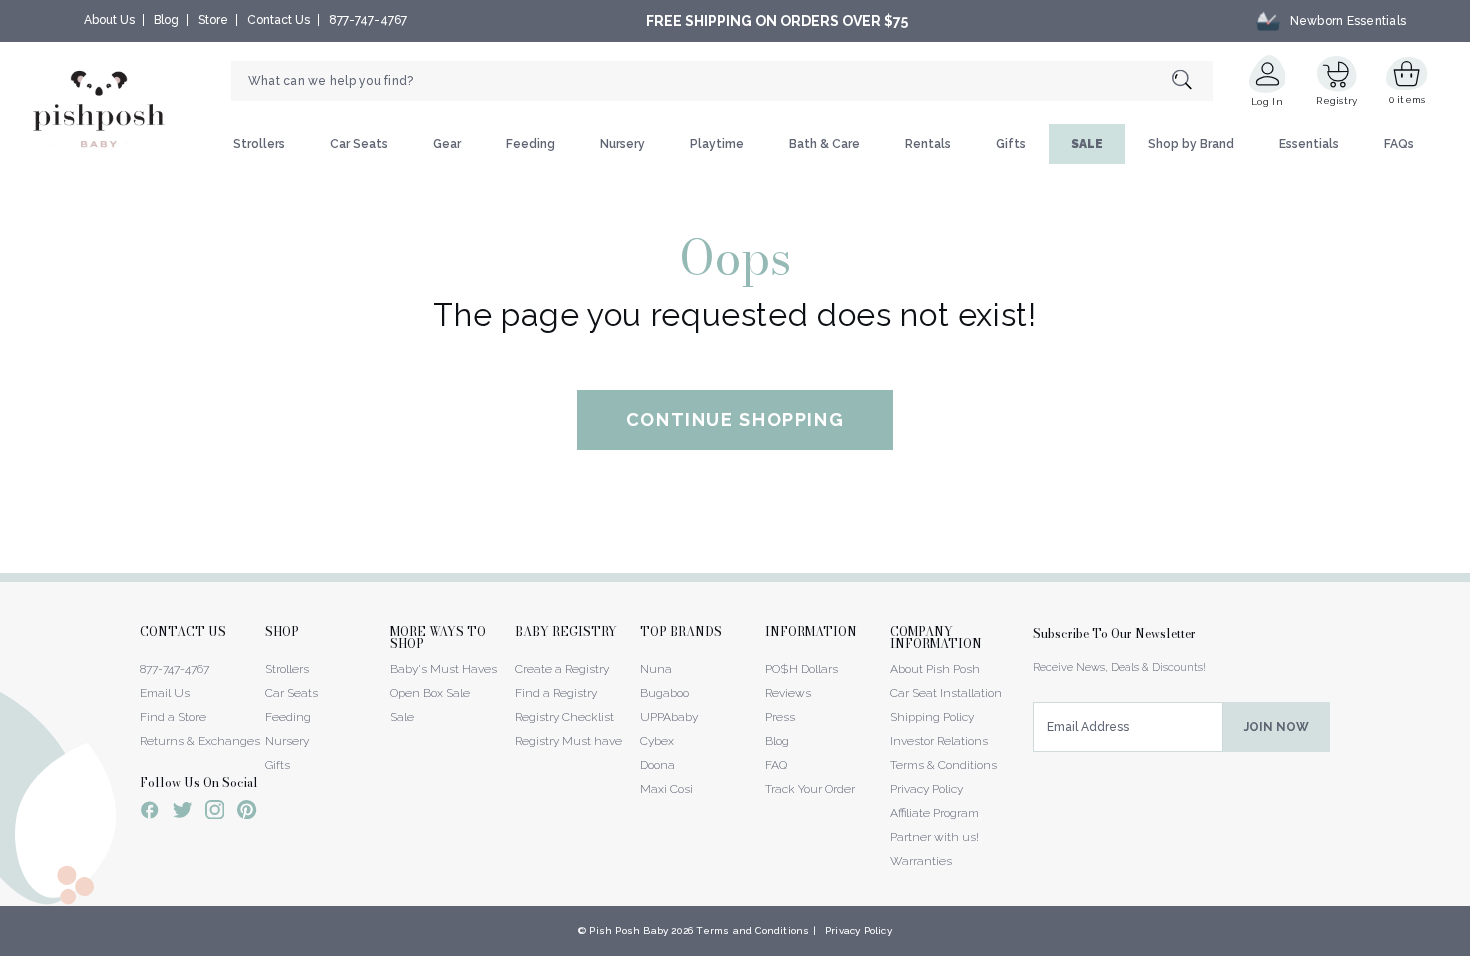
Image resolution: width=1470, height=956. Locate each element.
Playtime (717, 144)
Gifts (1011, 144)
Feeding (530, 144)
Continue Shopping (735, 419)
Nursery (622, 144)
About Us (109, 20)
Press (780, 717)
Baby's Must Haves (443, 669)
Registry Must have (568, 741)
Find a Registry (556, 693)
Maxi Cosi (666, 789)
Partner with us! (934, 837)
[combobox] (722, 81)
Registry (1336, 100)
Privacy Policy (926, 789)
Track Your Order (810, 789)
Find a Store (173, 717)
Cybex (657, 741)
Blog (166, 20)
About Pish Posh (935, 669)
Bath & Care (824, 144)
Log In (1267, 101)
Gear (447, 144)
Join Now (1276, 727)
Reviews (788, 693)
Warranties (921, 861)
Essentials (1309, 144)
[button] (1469, 945)
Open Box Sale (430, 693)
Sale (402, 717)
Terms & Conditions (943, 765)
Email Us (165, 693)
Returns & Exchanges (200, 741)
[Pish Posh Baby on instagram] (214, 813)
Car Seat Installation (946, 693)
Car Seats (359, 144)
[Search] (1192, 81)
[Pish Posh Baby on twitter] (182, 813)
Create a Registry (562, 669)
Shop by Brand (1191, 144)
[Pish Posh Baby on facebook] (150, 813)
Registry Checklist (564, 717)
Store (213, 20)
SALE (1087, 144)
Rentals (928, 144)
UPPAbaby (669, 717)
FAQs (1399, 144)
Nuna (656, 669)
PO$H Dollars (801, 669)
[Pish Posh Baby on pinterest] (246, 813)
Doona (657, 765)
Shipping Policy (932, 717)
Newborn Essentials (1348, 21)
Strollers (259, 144)
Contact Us (278, 20)
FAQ (776, 765)
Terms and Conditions (752, 930)
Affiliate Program (934, 813)
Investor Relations (939, 741)
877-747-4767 (368, 20)
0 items (1407, 99)
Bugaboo (664, 693)
